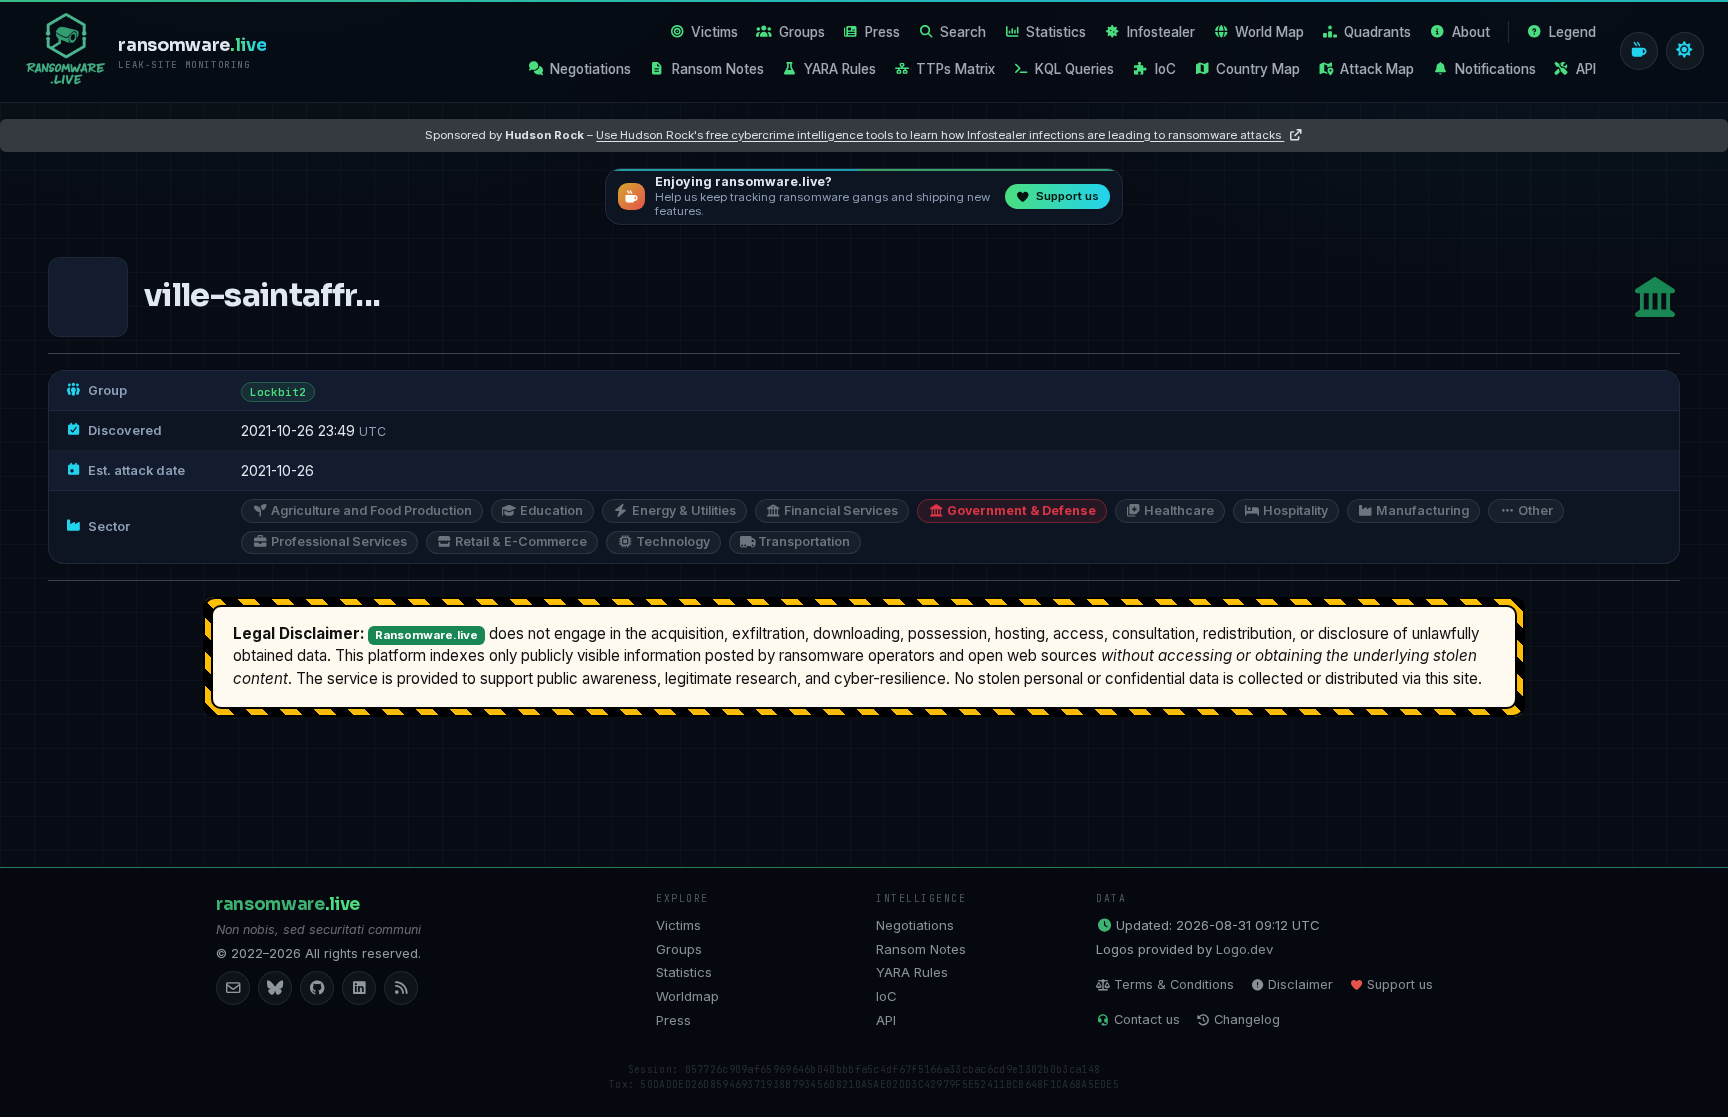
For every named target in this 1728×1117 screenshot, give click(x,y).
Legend (1572, 32)
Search (963, 32)
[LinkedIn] (359, 988)
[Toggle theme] (1685, 51)
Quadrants (1377, 32)
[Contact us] (233, 988)
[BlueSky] (275, 988)
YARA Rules (840, 69)
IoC (1165, 69)
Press (882, 32)
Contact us (1147, 1019)
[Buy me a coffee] (1639, 51)
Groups (802, 32)
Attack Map (1377, 69)
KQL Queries (1074, 69)
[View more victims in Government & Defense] (1655, 297)
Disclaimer (1300, 984)
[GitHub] (317, 988)
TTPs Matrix (955, 69)
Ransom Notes (718, 69)
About (1471, 32)
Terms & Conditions (1174, 984)
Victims (714, 32)
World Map (1269, 32)
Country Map (1258, 69)
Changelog (1247, 1019)
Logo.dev (1244, 949)
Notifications (1495, 69)
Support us (1400, 984)
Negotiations (590, 69)
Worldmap (687, 996)
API (1586, 69)
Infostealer (1161, 32)
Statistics (1056, 32)
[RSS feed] (401, 988)
